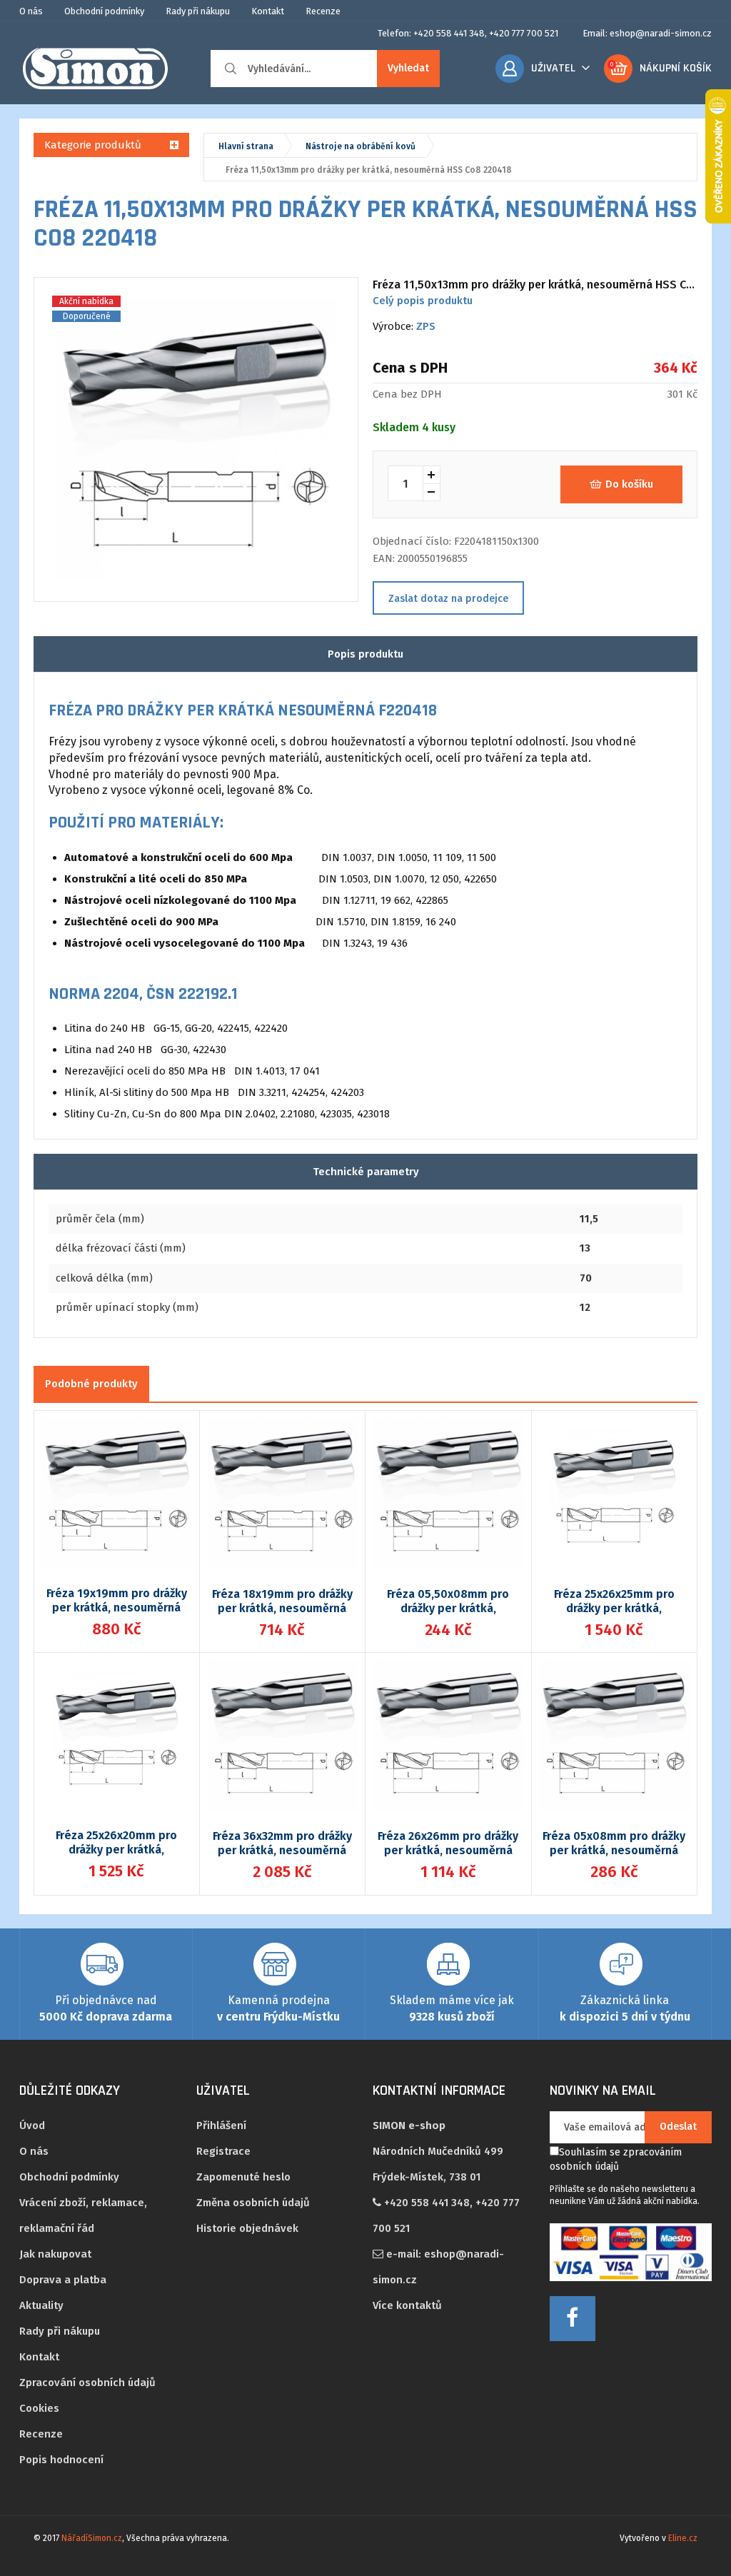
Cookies (39, 2408)
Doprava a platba (63, 2280)
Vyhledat (408, 68)
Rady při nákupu (198, 11)
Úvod (32, 2125)
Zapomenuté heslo (243, 2177)
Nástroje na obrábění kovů (361, 146)
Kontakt (268, 11)
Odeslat (678, 2127)
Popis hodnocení (61, 2460)
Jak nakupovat (55, 2254)
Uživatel (553, 68)
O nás (31, 11)
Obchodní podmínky (104, 11)
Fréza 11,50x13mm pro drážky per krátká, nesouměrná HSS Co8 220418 (369, 170)
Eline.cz (683, 2538)
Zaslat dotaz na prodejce (448, 599)
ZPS (426, 326)
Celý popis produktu (423, 301)
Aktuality (41, 2305)
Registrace (223, 2151)
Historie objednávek (247, 2228)
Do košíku (629, 484)
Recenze (323, 11)
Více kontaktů (407, 2305)
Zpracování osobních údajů (87, 2383)
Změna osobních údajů (253, 2203)
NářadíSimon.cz (92, 2538)
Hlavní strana (246, 146)
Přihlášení (221, 2125)
